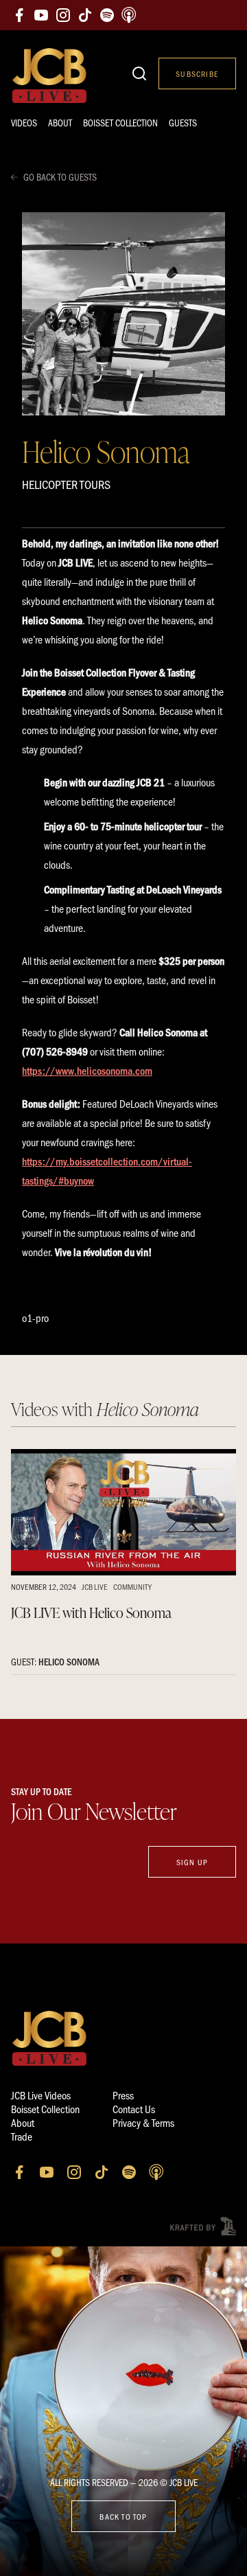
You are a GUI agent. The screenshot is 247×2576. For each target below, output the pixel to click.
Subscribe (197, 73)
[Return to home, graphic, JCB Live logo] (49, 76)
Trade (22, 2136)
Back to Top (123, 2516)
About (60, 123)
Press (123, 2095)
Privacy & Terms (143, 2122)
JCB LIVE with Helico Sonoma (91, 1612)
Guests (183, 123)
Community (132, 1586)
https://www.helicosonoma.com (87, 1070)
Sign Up (192, 1862)
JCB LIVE (95, 1586)
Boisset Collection (120, 123)
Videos (24, 123)
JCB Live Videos (41, 2095)
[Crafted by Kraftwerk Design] (203, 2226)
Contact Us (134, 2109)
